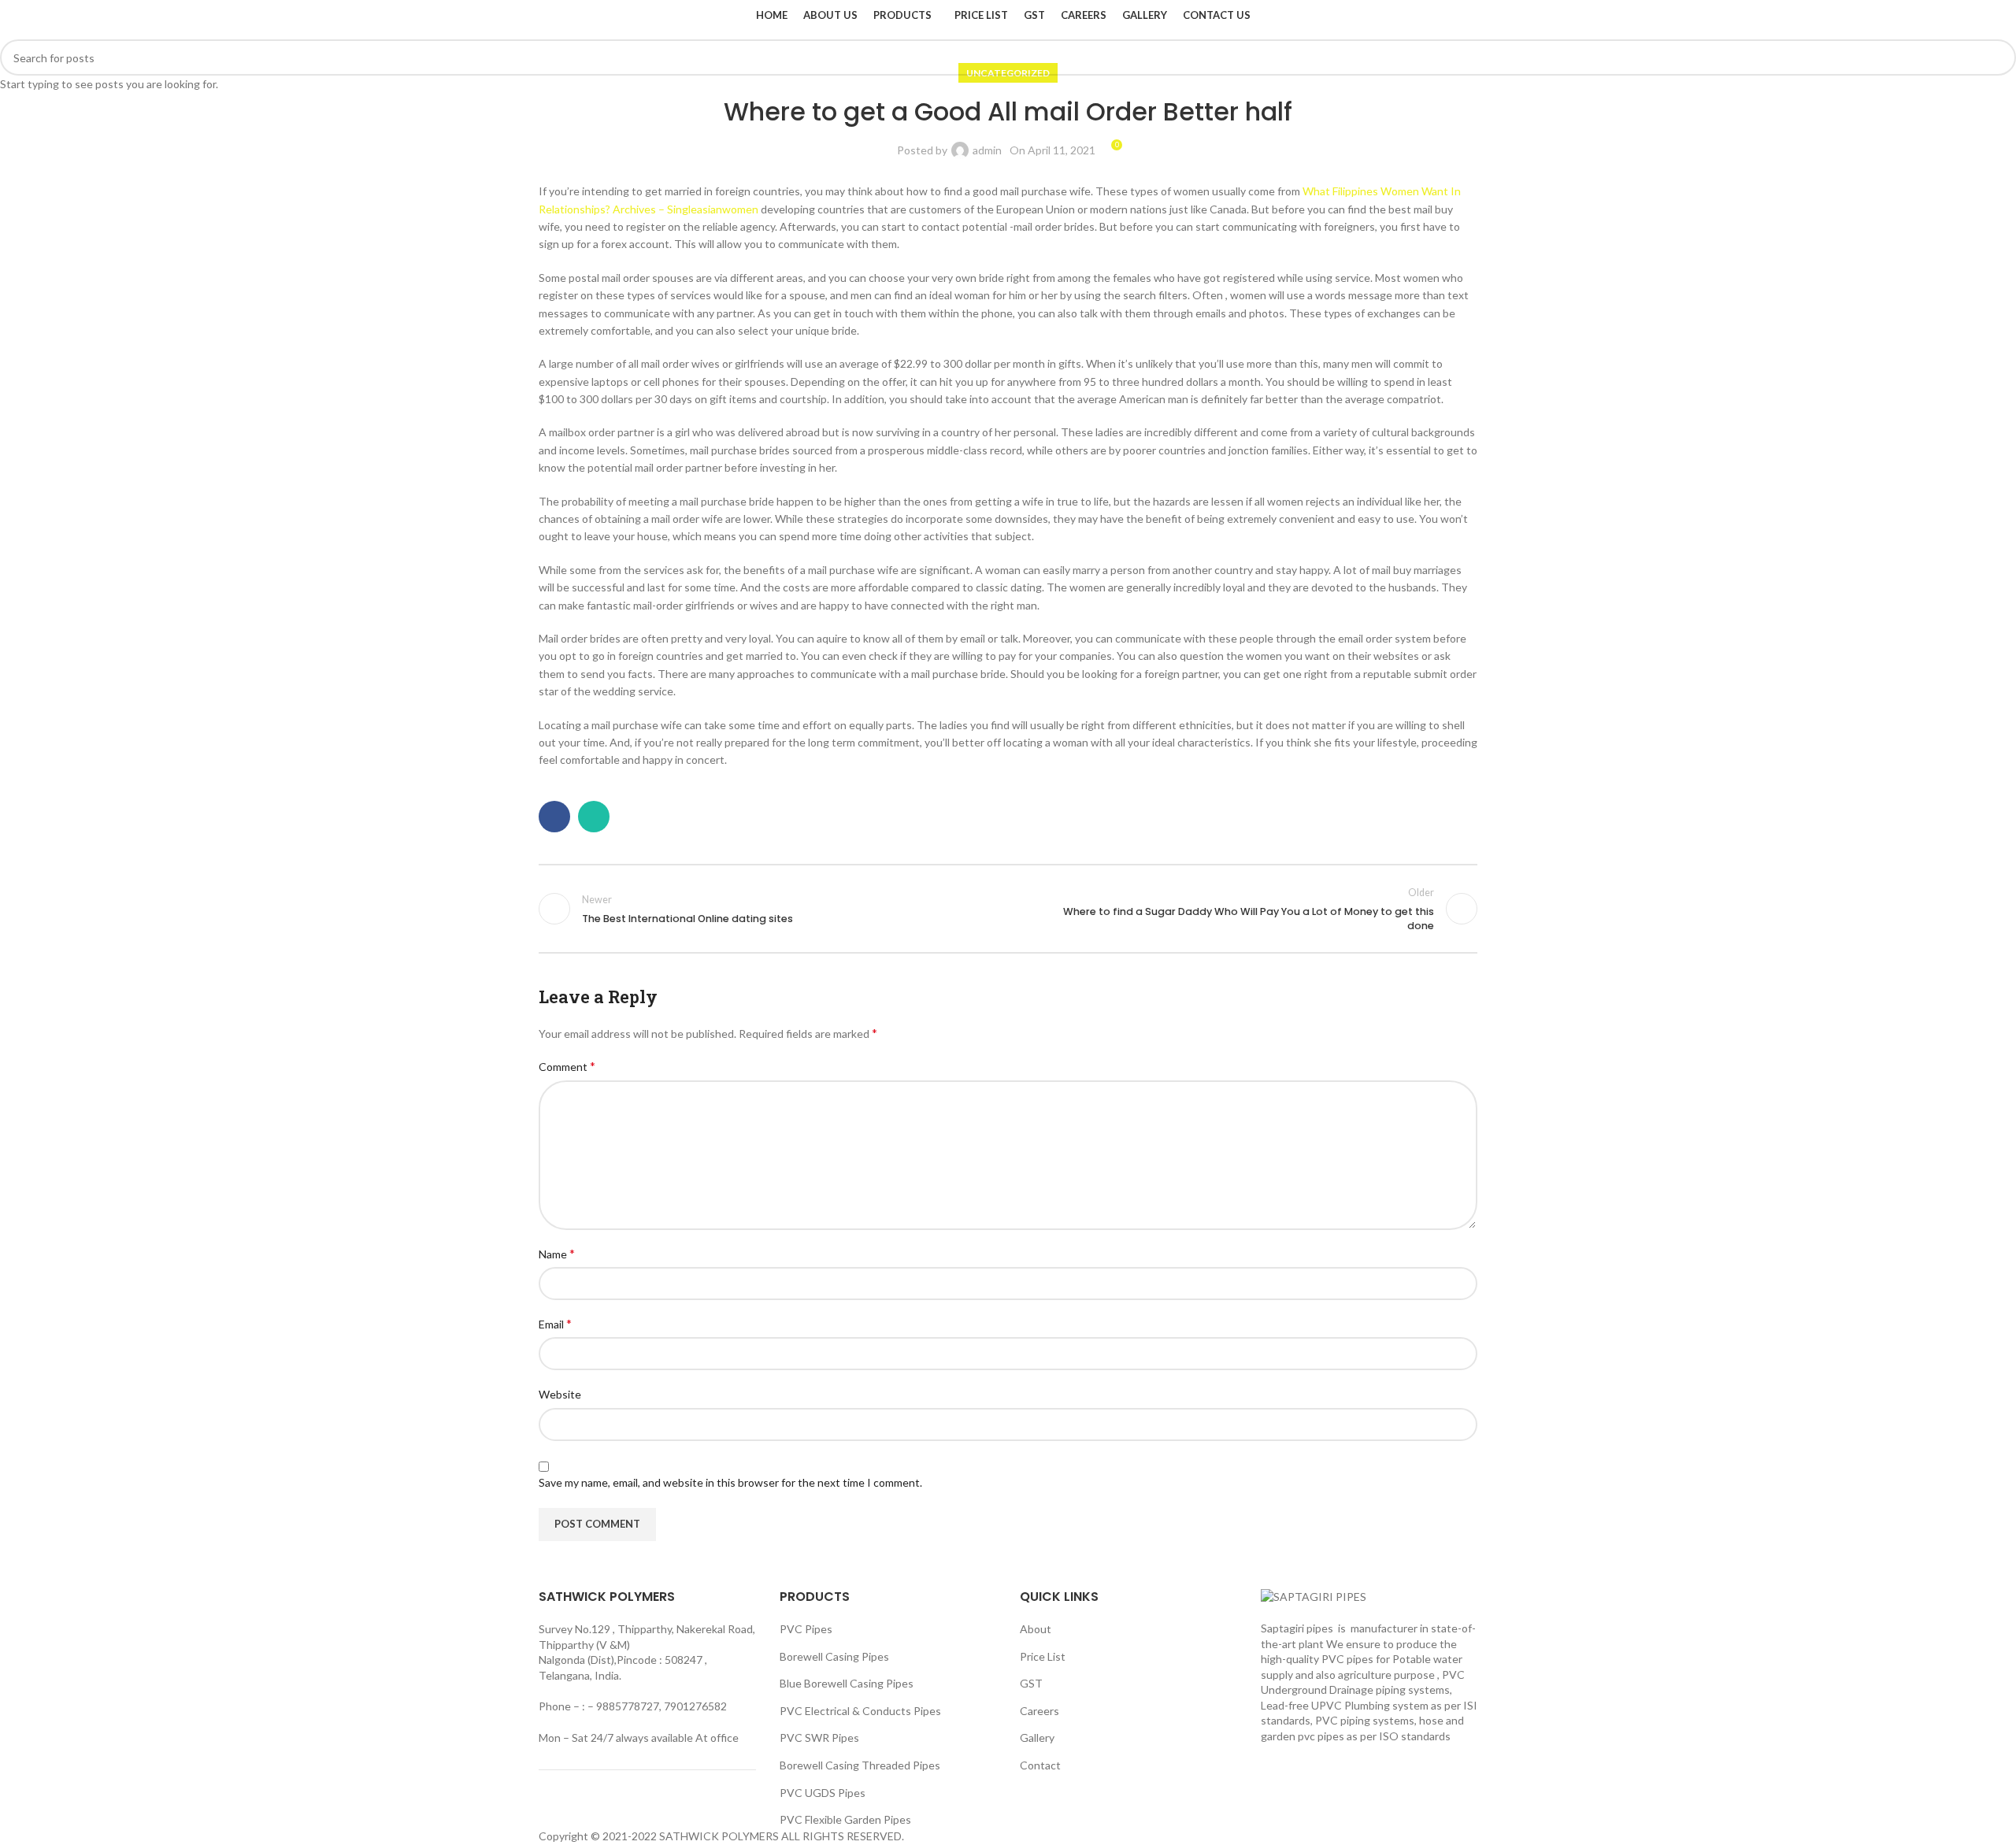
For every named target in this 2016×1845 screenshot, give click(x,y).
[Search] (1473, 16)
